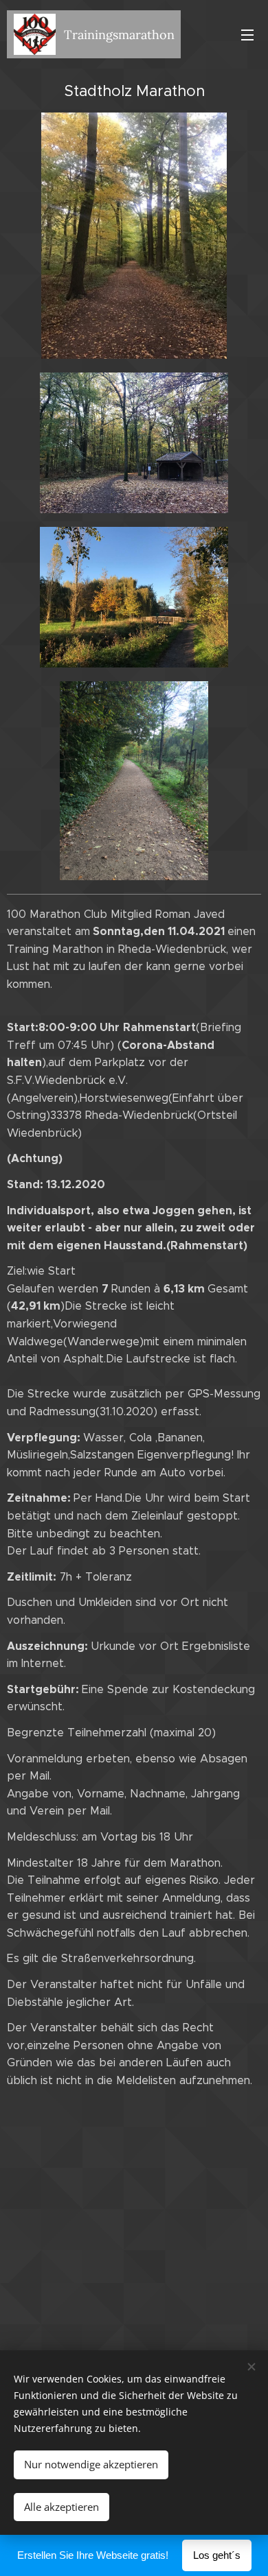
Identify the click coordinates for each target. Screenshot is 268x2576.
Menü (247, 34)
